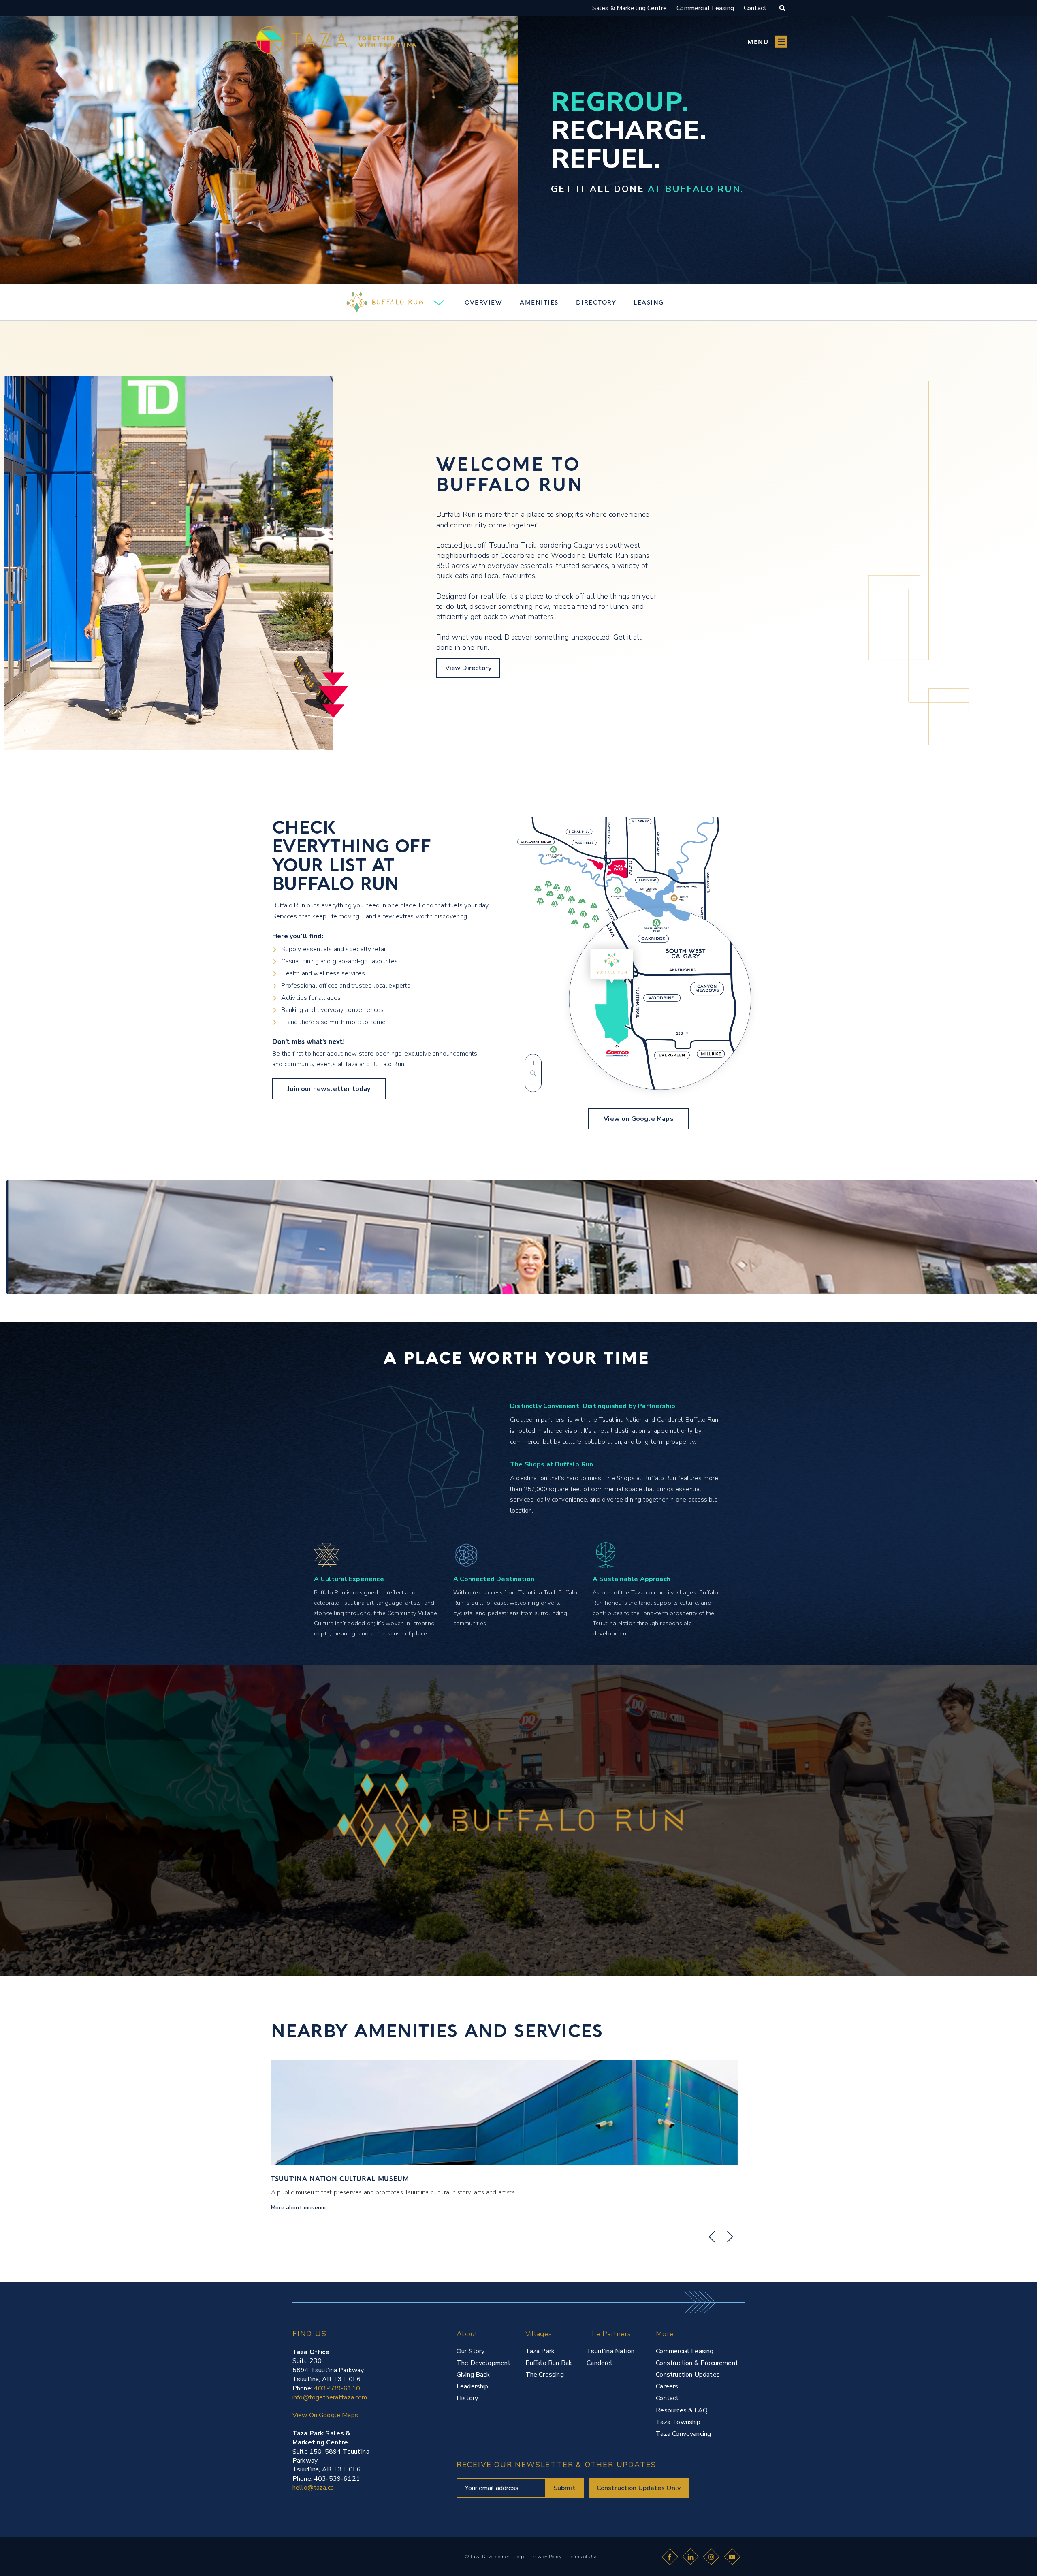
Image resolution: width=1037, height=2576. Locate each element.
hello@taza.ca (313, 2488)
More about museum (298, 2208)
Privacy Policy (547, 2557)
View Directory (468, 668)
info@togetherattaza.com (330, 2397)
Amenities (539, 302)
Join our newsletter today (329, 1089)
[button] (767, 42)
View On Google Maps (325, 2415)
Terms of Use (583, 2557)
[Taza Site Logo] (336, 42)
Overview (483, 302)
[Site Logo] (305, 2551)
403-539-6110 (337, 2388)
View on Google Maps (638, 1119)
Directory (596, 302)
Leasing (649, 302)
